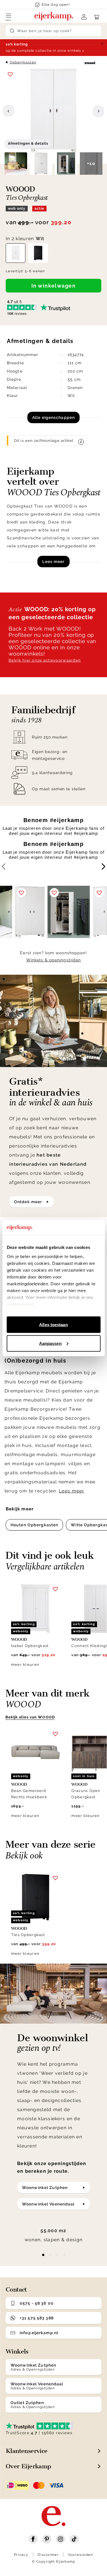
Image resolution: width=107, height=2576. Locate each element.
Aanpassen (50, 1343)
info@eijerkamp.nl (39, 2333)
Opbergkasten (23, 62)
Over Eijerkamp (28, 2466)
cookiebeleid (20, 1304)
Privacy (21, 2555)
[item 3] (64, 2255)
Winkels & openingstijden (54, 960)
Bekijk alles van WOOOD (30, 1717)
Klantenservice (27, 2451)
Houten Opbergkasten (34, 1525)
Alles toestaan (53, 1325)
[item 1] (50, 2255)
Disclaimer (48, 2555)
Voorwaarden (80, 2555)
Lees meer (53, 562)
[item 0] (43, 2255)
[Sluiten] (102, 44)
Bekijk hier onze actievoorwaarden (45, 660)
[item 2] (57, 2255)
